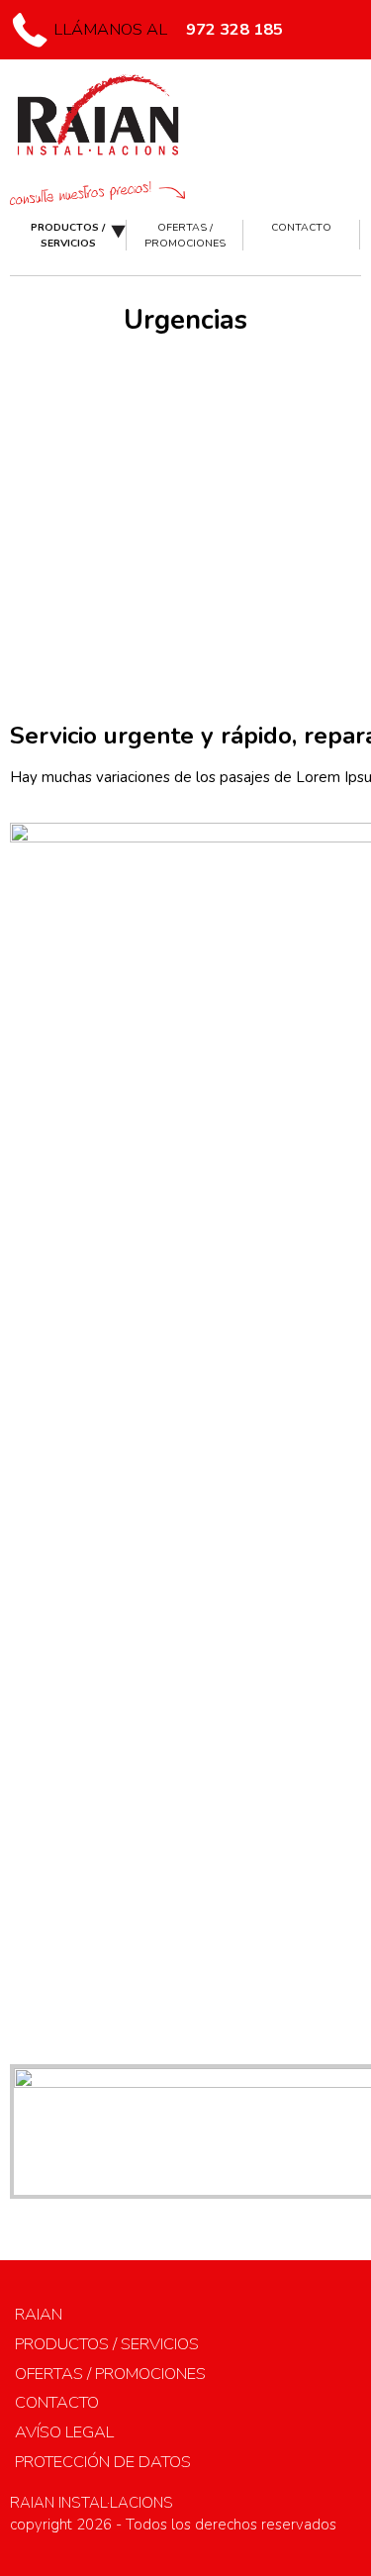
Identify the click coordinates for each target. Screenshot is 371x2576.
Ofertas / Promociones (185, 235)
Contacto (301, 227)
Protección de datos (103, 2462)
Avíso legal (64, 2432)
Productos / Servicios (68, 235)
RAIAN (39, 2314)
